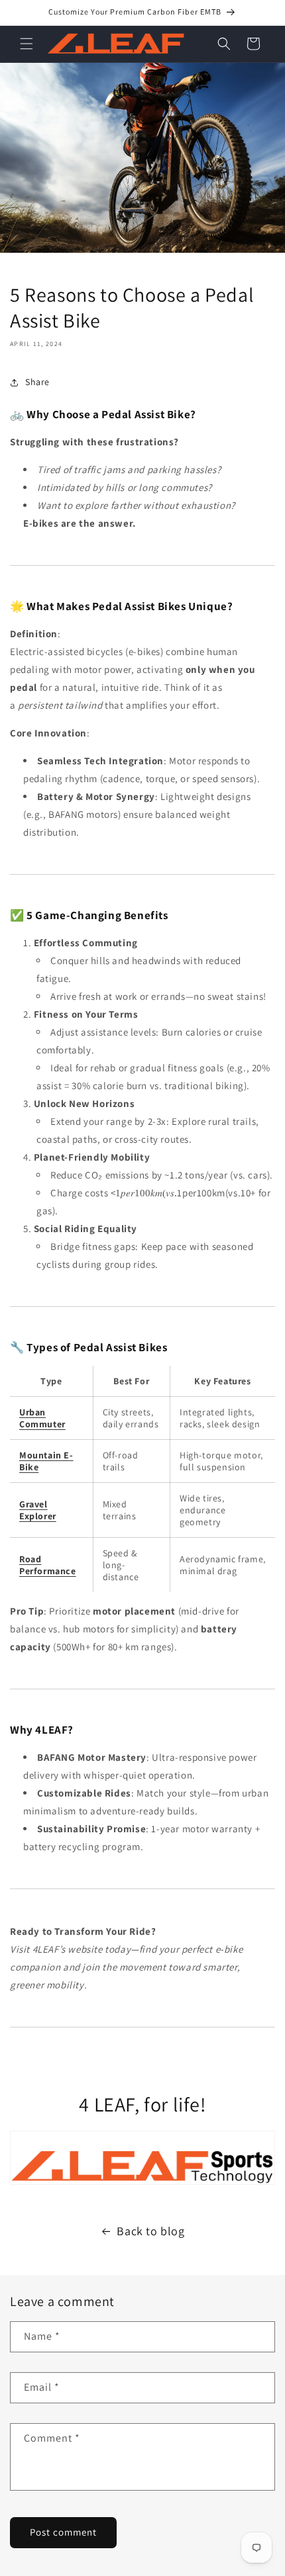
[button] (27, 44)
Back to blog (150, 2231)
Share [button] (37, 382)
